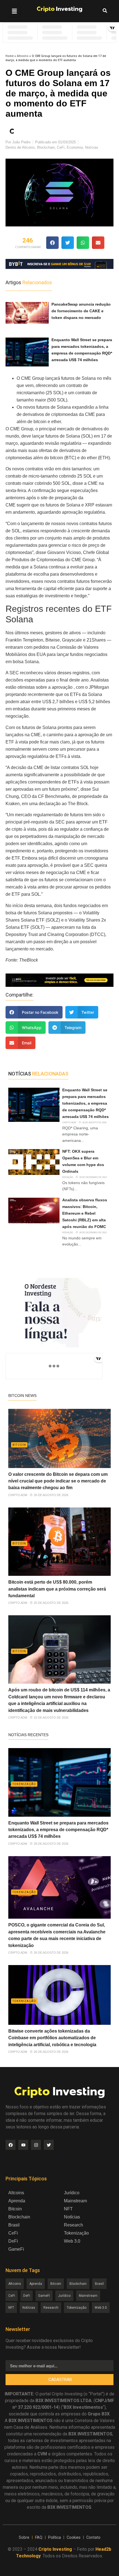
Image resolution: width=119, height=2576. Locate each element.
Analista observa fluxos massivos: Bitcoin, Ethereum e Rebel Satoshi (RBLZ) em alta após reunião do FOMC (85, 1213)
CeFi (61, 147)
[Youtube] (23, 2145)
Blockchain (46, 147)
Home (10, 56)
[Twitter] (49, 2145)
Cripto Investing (55, 2549)
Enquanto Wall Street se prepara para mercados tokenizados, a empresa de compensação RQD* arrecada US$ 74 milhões (86, 1103)
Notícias (92, 147)
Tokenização (24, 1784)
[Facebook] (11, 2145)
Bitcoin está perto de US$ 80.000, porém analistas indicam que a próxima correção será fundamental (57, 1589)
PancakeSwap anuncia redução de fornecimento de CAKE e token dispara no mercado (81, 311)
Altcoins (23, 56)
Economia (75, 147)
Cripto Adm (69, 1123)
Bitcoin (19, 1445)
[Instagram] (36, 2145)
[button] (14, 11)
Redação (68, 1177)
